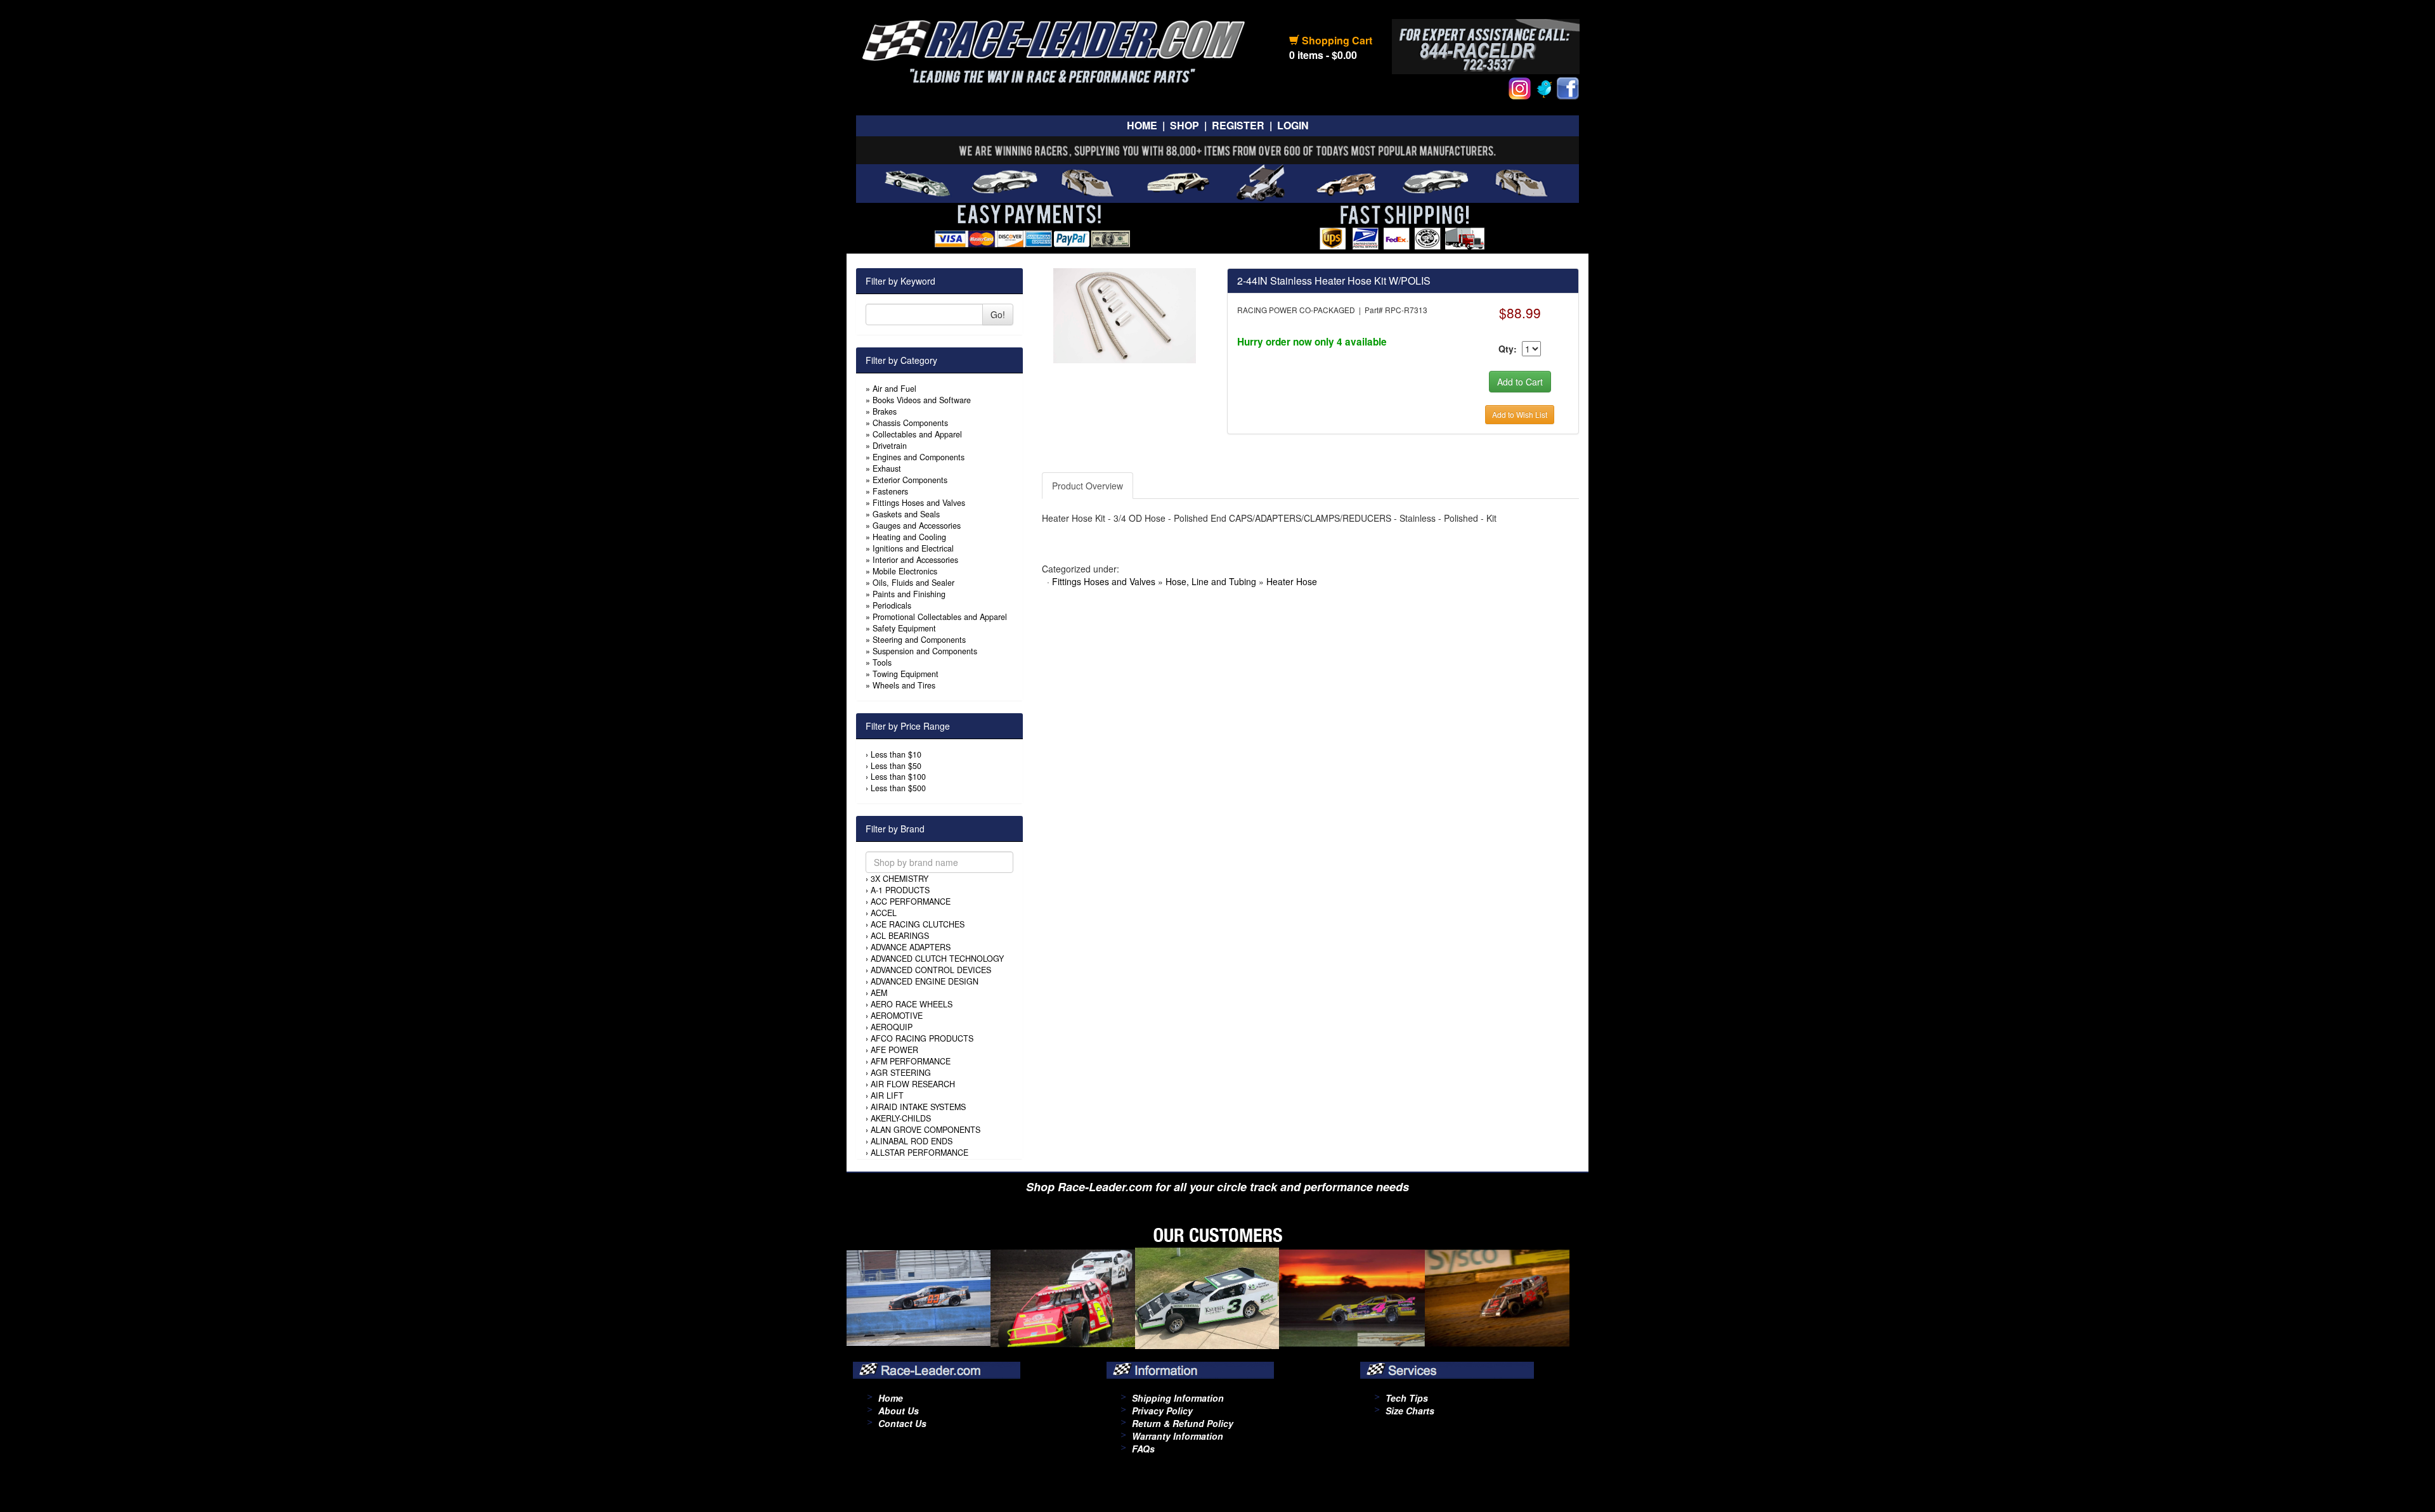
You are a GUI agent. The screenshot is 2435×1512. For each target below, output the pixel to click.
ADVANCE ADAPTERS (911, 947)
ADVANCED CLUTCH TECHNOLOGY (937, 959)
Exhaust (887, 468)
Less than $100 (898, 777)
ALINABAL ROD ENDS (912, 1141)
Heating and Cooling (909, 537)
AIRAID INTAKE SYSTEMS (918, 1107)
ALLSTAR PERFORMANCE (919, 1153)
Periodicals (892, 605)
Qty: (1508, 349)
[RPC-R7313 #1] (1125, 314)
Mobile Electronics (905, 571)
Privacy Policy (1162, 1411)
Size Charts (1410, 1411)
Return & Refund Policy (1183, 1423)
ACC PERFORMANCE (911, 901)
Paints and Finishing (909, 594)
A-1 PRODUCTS (900, 890)
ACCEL (884, 913)
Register (1238, 125)
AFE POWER (894, 1050)
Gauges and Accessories (917, 526)
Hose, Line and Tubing (1211, 581)
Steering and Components (919, 640)
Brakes (885, 411)
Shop (1185, 125)
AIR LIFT (887, 1095)
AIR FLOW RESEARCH (913, 1084)
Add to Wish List (1520, 414)
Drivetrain (890, 446)
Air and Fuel (894, 389)
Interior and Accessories (915, 560)
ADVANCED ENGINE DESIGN (925, 981)
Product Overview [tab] (1088, 486)
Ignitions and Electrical (913, 548)
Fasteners (890, 491)
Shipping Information (1178, 1398)
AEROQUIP (892, 1027)
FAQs (1143, 1449)
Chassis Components (910, 423)
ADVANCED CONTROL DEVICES (931, 970)
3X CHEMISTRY (899, 879)
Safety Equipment (904, 628)
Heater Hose (1292, 581)
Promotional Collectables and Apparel (940, 617)
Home (1142, 125)
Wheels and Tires (904, 685)
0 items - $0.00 (1323, 55)
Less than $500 (898, 788)
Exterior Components (910, 480)
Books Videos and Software (922, 400)
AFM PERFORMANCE (911, 1061)
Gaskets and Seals (906, 514)
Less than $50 (896, 766)
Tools (882, 662)
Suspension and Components (925, 651)
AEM (879, 993)
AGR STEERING (901, 1073)
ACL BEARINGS (900, 936)
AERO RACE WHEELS (912, 1004)
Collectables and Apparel (917, 434)
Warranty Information (1178, 1436)
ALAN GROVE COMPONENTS (925, 1130)
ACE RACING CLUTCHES (918, 924)
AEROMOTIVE (897, 1016)
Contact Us (902, 1423)
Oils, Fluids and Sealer (913, 583)
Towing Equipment (906, 674)
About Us (899, 1411)
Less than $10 (896, 754)
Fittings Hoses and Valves (919, 503)
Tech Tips (1407, 1398)
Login (1293, 125)
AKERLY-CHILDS (901, 1118)
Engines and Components (919, 457)
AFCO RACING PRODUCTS (922, 1038)
